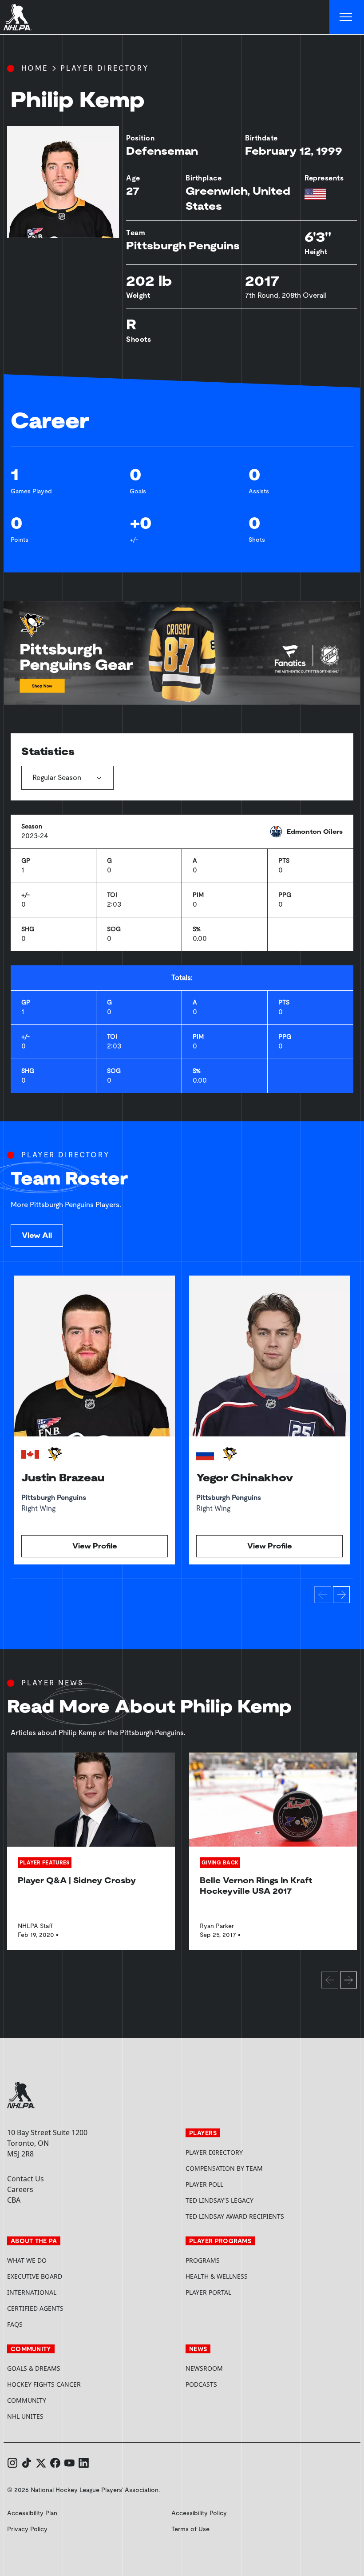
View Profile (95, 1546)
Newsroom (204, 2368)
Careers (20, 2189)
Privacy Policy (27, 2529)
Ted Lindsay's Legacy (220, 2200)
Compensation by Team (224, 2168)
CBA (14, 2200)
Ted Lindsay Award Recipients (235, 2216)
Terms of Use (190, 2529)
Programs (203, 2260)
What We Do (27, 2260)
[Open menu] (347, 17)
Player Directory (105, 68)
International (32, 2292)
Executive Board (35, 2276)
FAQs (15, 2324)
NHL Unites (59, 2416)
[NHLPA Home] (18, 17)
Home (35, 68)
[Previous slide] (323, 1595)
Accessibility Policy (199, 2513)
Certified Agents (35, 2308)
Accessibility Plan (32, 2513)
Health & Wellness (217, 2276)
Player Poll (204, 2184)
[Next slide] (341, 1595)
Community (27, 2400)
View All (37, 1235)
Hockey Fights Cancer (44, 2384)
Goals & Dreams (34, 2368)
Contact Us (26, 2179)
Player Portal (242, 2292)
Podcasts (201, 2384)
